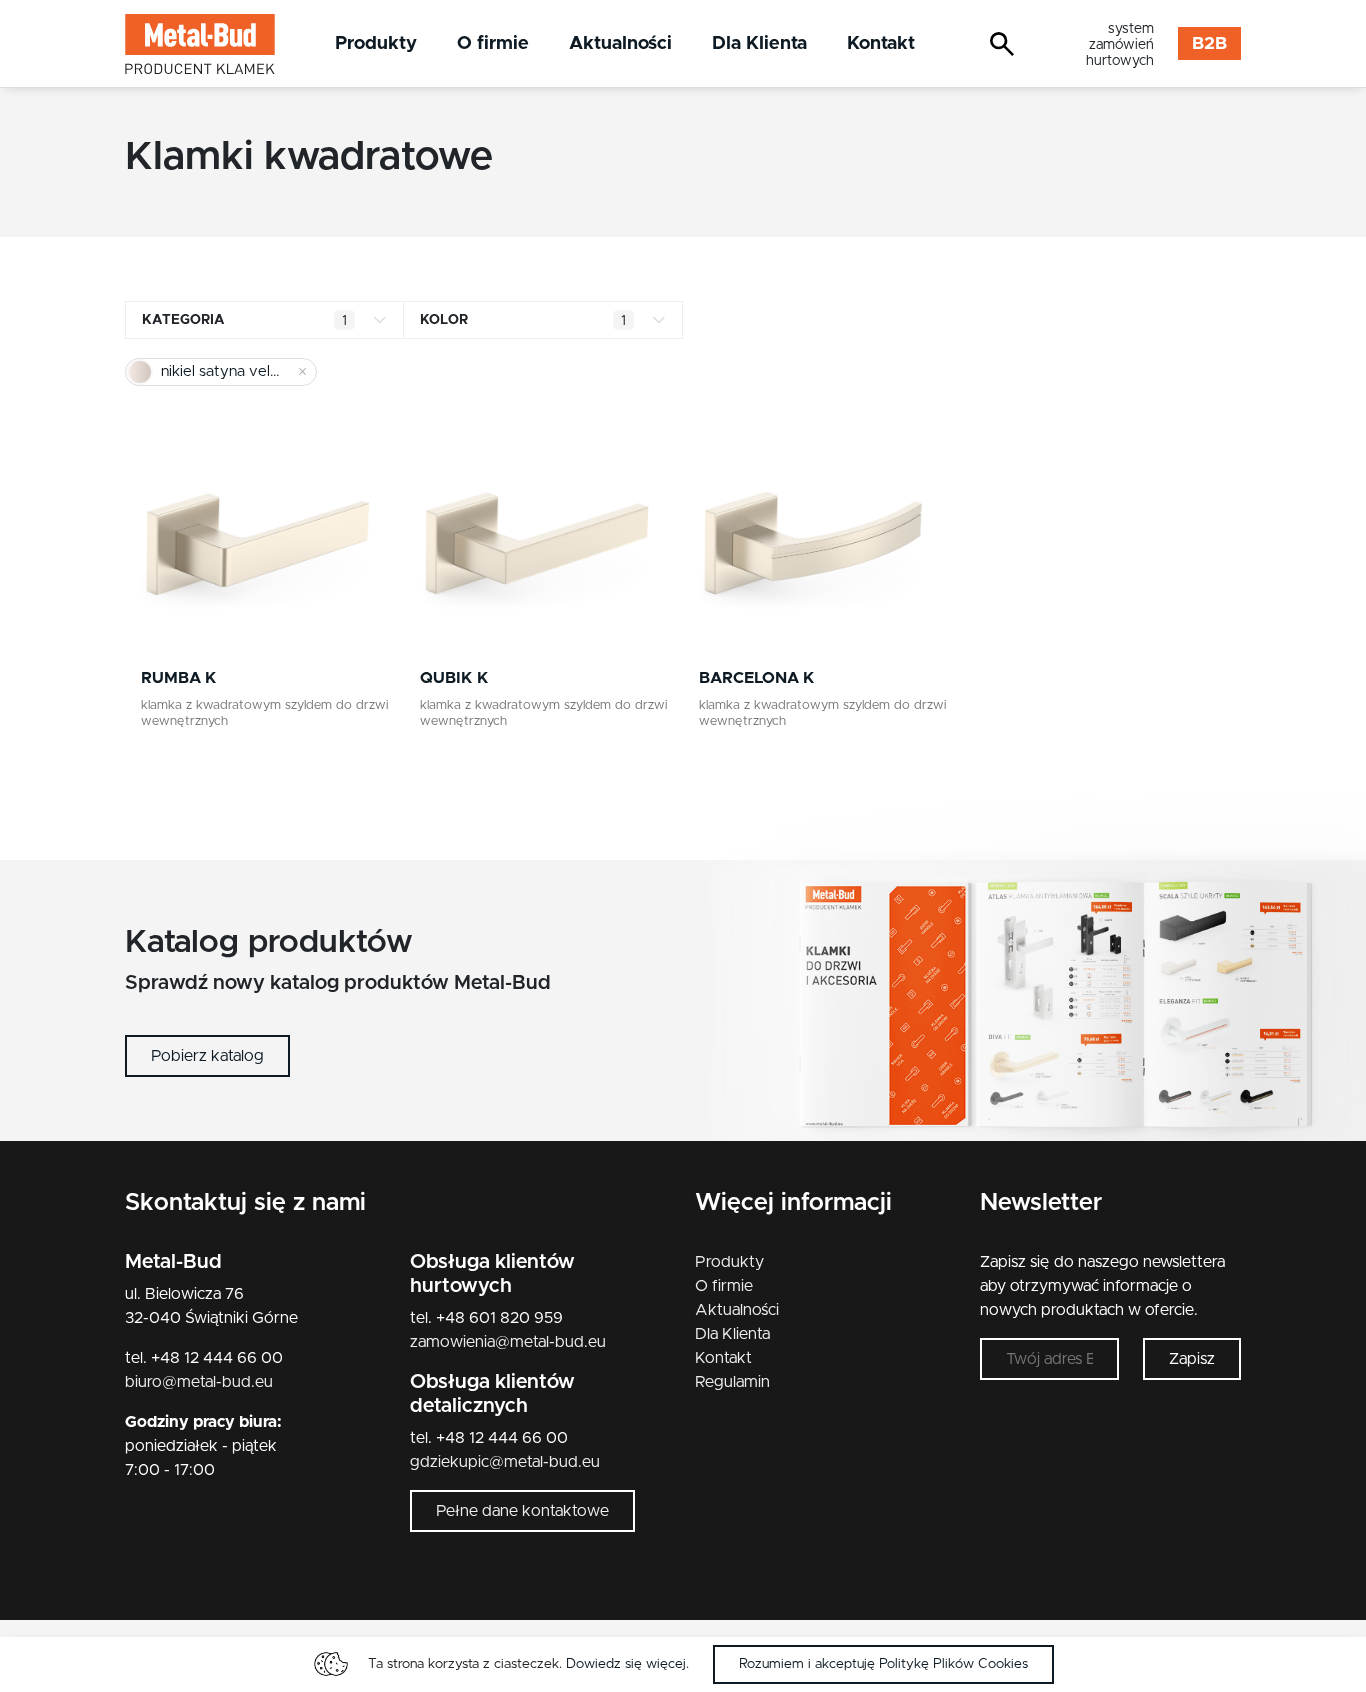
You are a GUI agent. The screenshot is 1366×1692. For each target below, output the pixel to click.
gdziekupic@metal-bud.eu (505, 1462)
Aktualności (620, 43)
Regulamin (732, 1382)
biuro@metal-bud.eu (199, 1382)
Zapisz (1192, 1359)
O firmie (493, 43)
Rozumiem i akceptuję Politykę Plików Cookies (883, 1664)
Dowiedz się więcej (626, 1664)
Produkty (376, 43)
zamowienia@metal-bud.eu (508, 1342)
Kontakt (881, 43)
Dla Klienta (759, 43)
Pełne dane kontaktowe (522, 1511)
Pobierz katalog (207, 1056)
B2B (1209, 44)
